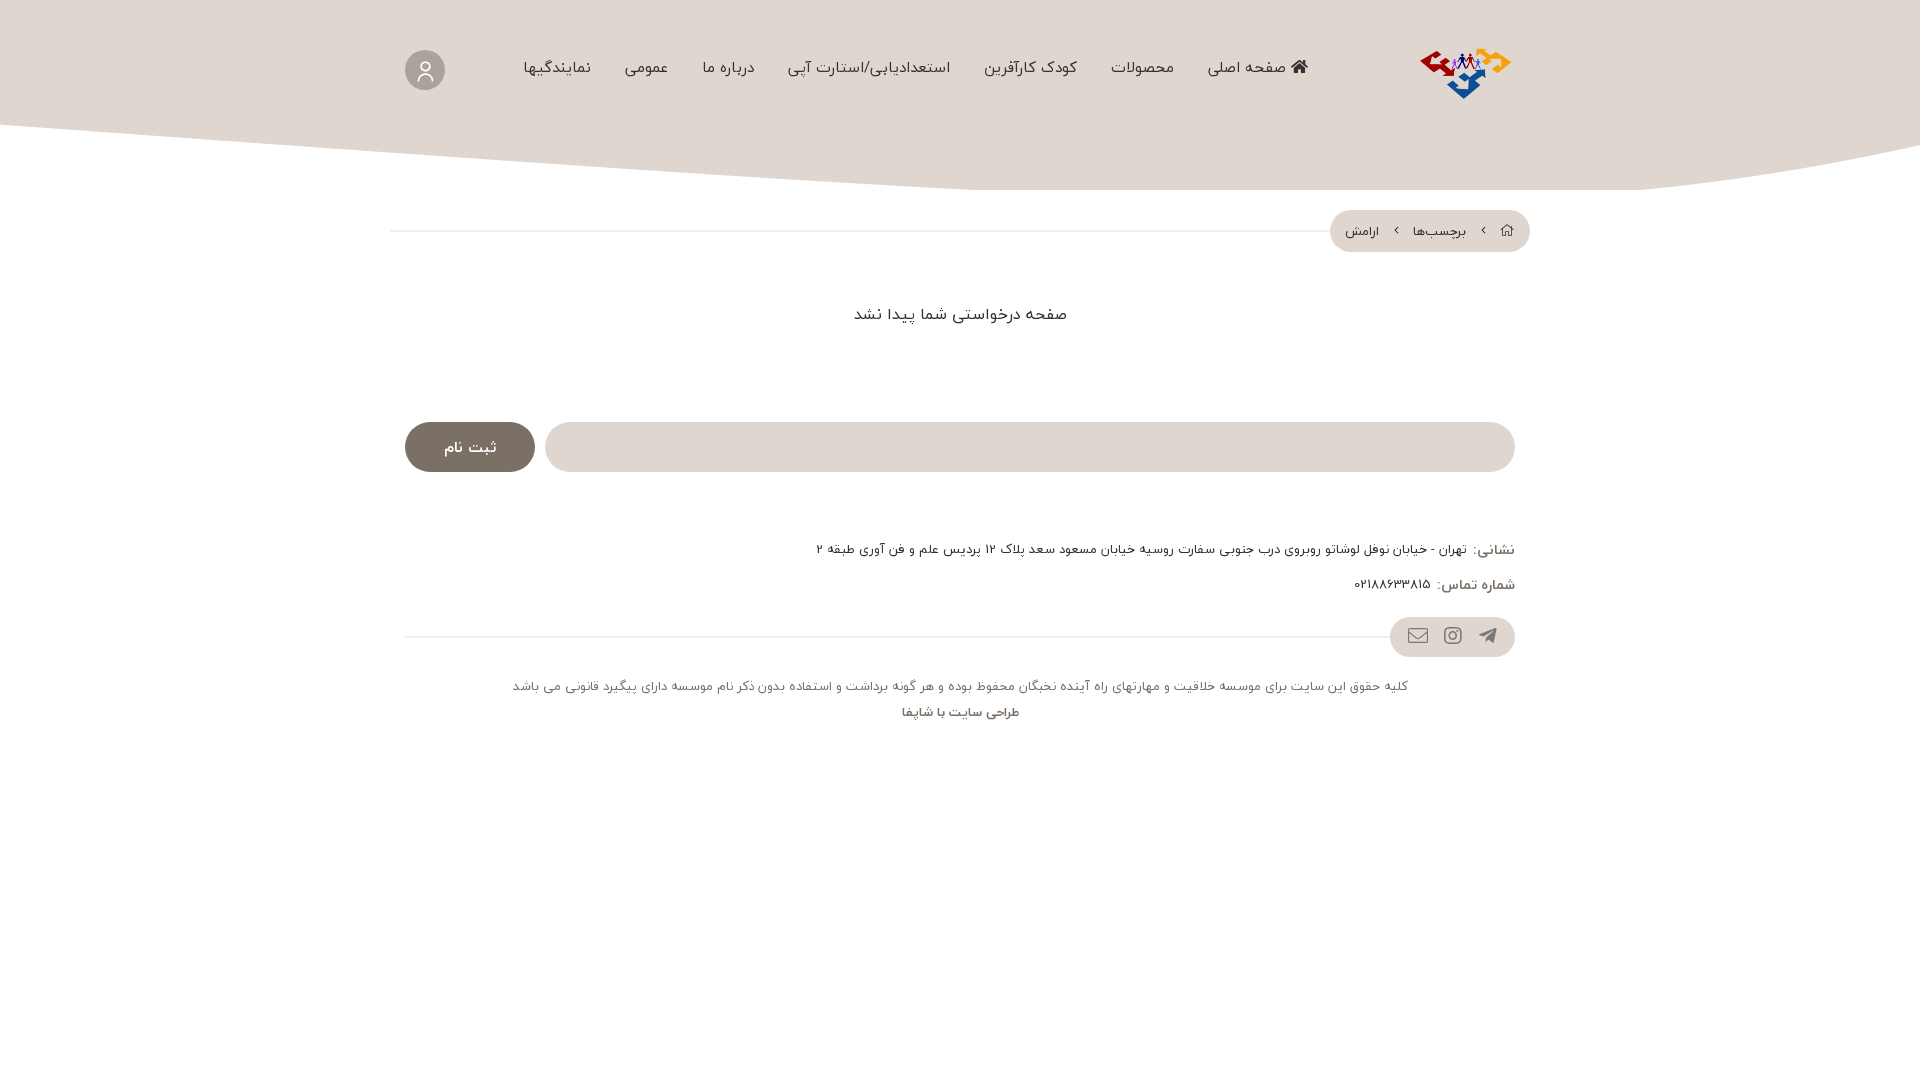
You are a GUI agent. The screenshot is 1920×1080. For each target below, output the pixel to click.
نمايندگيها (557, 67)
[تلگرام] (1487, 637)
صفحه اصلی (1249, 67)
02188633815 (1392, 585)
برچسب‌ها (1439, 231)
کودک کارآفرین (1030, 67)
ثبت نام (470, 447)
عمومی (646, 67)
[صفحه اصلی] (1507, 231)
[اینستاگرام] (1452, 637)
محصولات (1142, 67)
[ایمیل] (1417, 637)
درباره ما (728, 67)
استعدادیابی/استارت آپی (869, 67)
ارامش (1362, 231)
